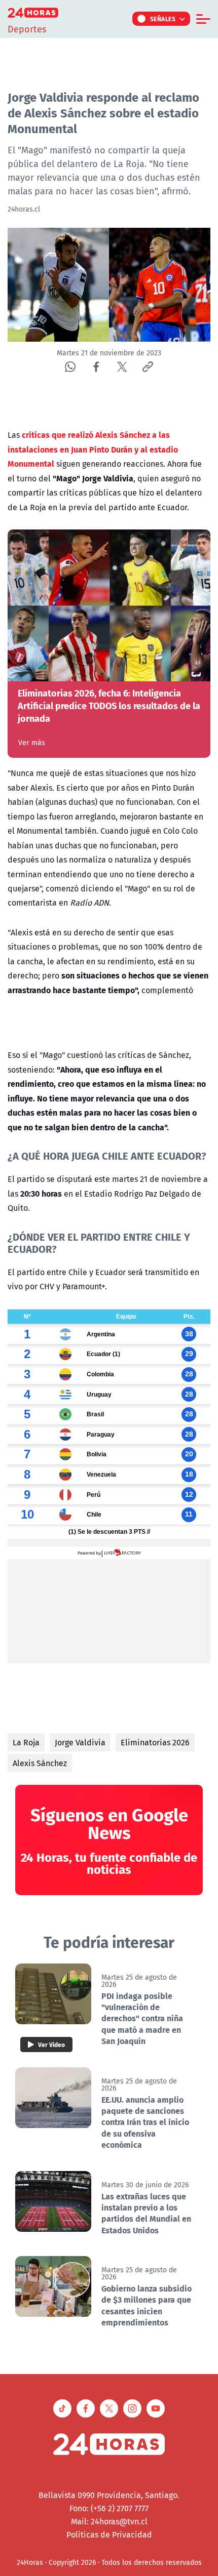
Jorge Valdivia (80, 1742)
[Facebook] (96, 367)
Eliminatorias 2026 (155, 1742)
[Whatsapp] (70, 367)
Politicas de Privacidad (109, 2534)
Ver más (32, 743)
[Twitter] (122, 367)
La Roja (26, 1742)
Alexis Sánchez (40, 1763)
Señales (163, 19)
